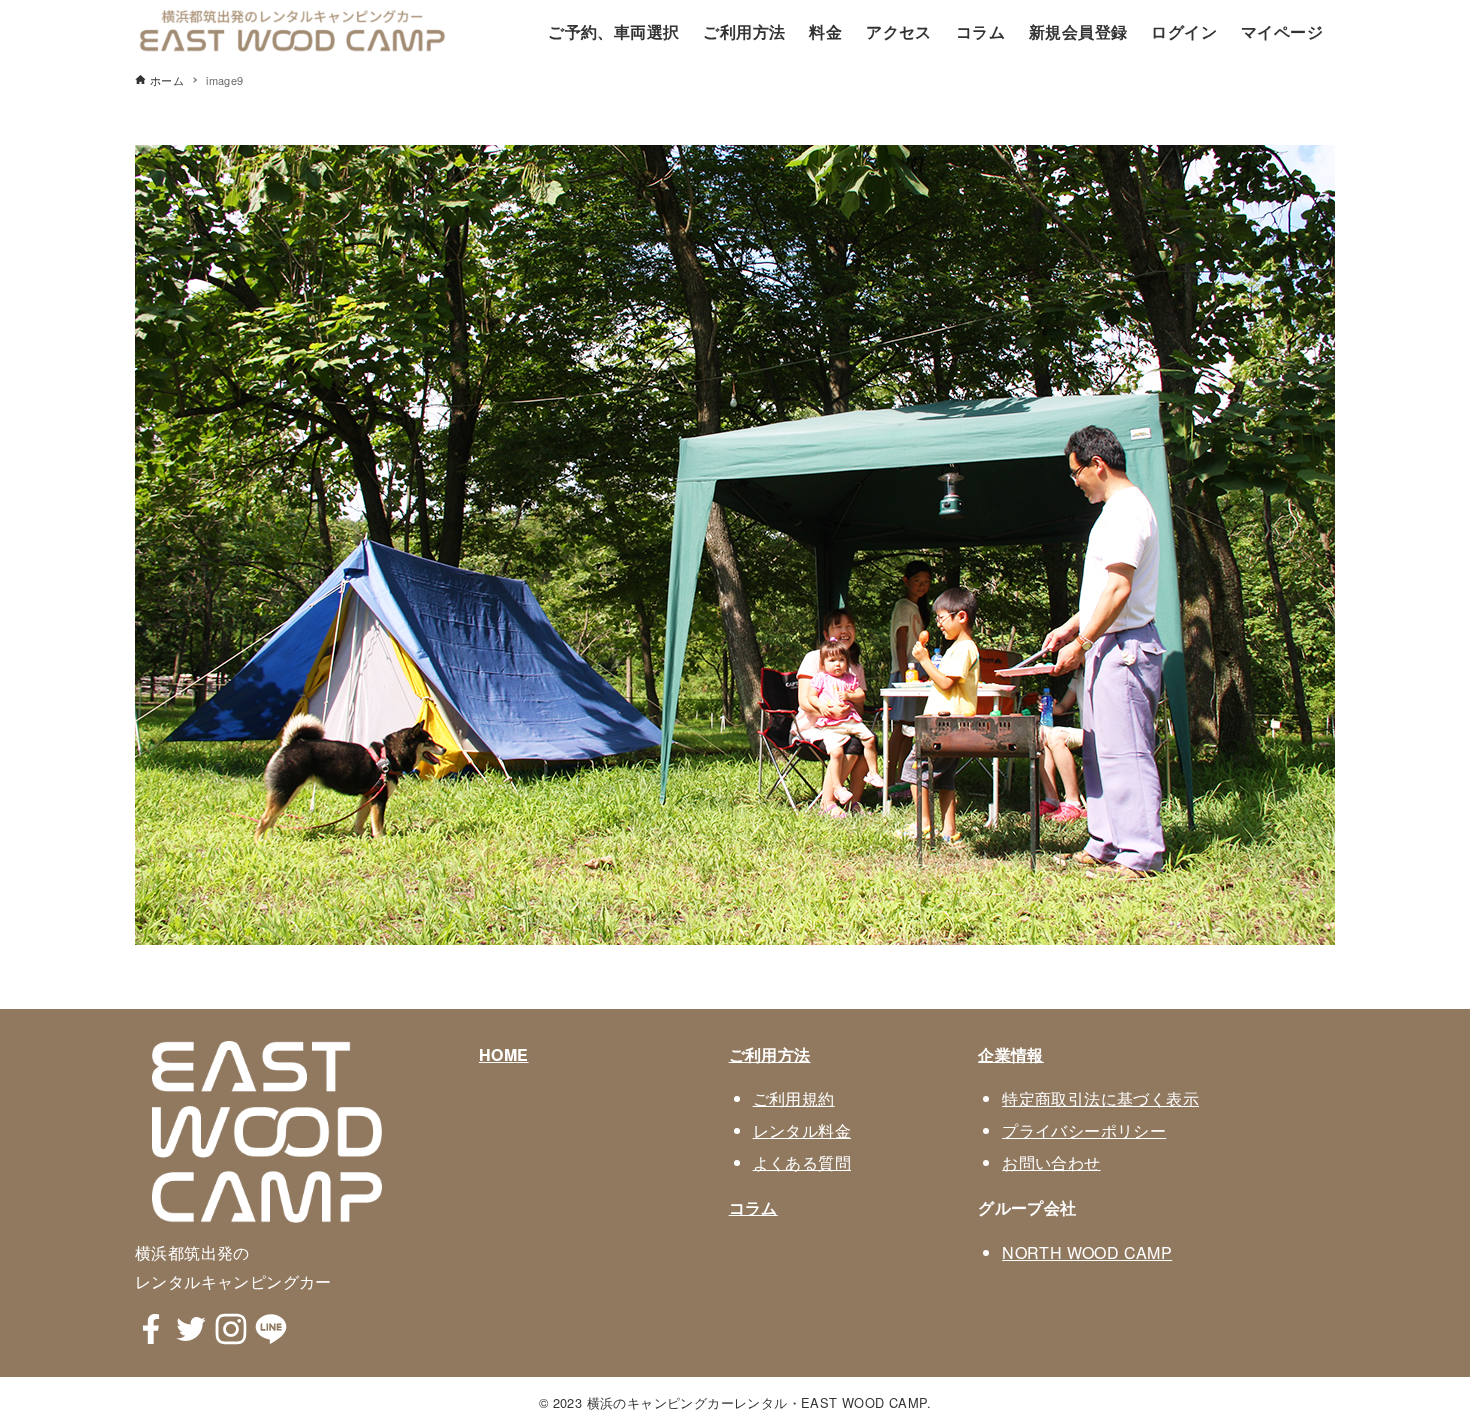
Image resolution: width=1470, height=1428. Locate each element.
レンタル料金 (802, 1130)
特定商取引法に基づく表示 (1100, 1098)
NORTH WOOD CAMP (1087, 1252)
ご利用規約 (794, 1098)
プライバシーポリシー (1084, 1130)
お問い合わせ (1051, 1162)
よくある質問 (802, 1162)
